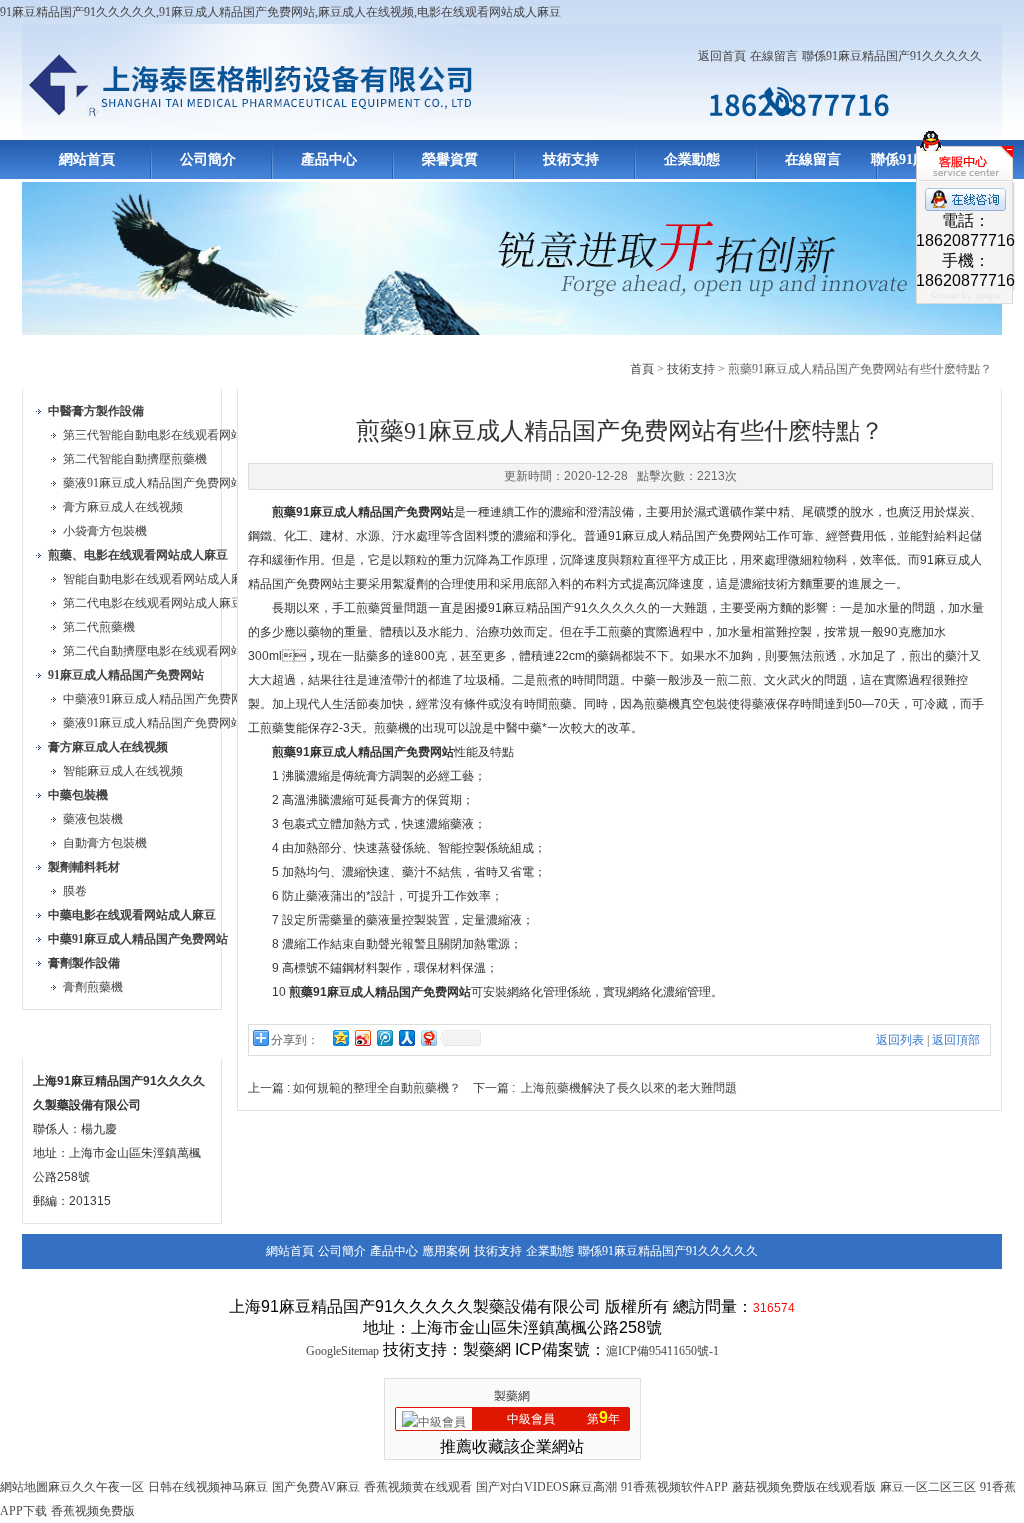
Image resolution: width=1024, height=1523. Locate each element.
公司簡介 (208, 159)
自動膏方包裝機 (105, 843)
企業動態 (692, 159)
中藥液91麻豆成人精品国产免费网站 (159, 699)
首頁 (642, 369)
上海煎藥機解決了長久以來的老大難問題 (629, 1088)
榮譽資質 (450, 159)
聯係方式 (70, 1035)
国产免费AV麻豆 (316, 1487)
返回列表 (900, 1040)
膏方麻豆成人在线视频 (123, 507)
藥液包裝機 (93, 819)
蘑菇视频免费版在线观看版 (804, 1487)
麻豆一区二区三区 (928, 1487)
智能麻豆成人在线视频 (123, 771)
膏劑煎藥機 (93, 987)
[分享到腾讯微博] (384, 1037)
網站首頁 (87, 159)
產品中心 (329, 159)
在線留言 (774, 56)
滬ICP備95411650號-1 (662, 1351)
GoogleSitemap (342, 1351)
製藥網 (512, 1396)
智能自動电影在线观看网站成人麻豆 (159, 579)
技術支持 (571, 159)
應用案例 (446, 1251)
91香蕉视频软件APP (674, 1487)
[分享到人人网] (406, 1037)
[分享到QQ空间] (340, 1037)
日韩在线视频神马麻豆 (208, 1487)
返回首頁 (722, 56)
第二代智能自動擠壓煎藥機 (135, 459)
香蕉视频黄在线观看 (418, 1487)
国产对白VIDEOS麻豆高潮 (546, 1487)
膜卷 (75, 891)
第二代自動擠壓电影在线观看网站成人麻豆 (177, 651)
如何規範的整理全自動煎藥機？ (377, 1088)
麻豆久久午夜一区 (96, 1487)
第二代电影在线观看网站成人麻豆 (153, 603)
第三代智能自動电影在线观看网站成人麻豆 (177, 435)
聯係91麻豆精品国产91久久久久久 (892, 56)
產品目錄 (70, 365)
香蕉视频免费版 (93, 1511)
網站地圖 (24, 1487)
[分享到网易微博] (428, 1037)
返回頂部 (956, 1040)
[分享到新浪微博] (362, 1037)
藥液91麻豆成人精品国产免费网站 (153, 483)
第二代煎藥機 (99, 627)
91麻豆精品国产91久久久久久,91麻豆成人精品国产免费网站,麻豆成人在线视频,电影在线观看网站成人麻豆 (280, 12)
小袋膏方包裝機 (105, 531)
